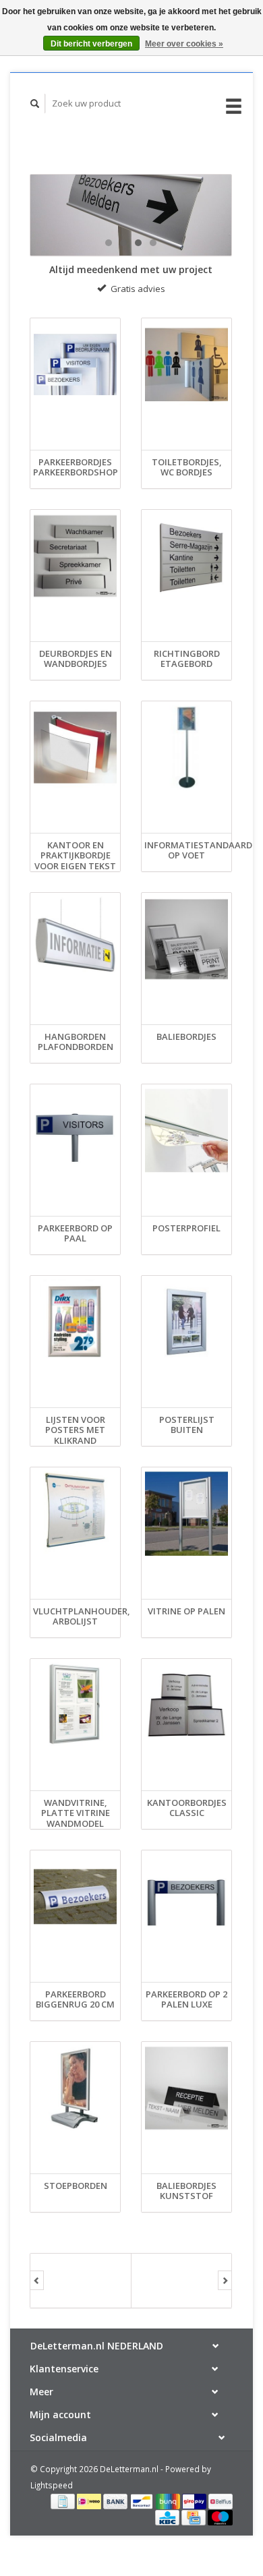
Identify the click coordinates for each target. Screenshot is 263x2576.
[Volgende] (225, 2281)
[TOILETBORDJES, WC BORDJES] (186, 365)
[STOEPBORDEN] (75, 2088)
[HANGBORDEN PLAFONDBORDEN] (75, 939)
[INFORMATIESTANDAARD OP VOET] (186, 748)
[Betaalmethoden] (64, 2500)
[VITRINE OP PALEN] (186, 1514)
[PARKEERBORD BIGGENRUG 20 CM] (75, 1897)
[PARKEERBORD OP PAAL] (75, 1131)
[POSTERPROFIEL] (186, 1131)
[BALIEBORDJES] (186, 939)
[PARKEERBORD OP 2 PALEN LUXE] (186, 1897)
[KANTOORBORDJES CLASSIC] (186, 1705)
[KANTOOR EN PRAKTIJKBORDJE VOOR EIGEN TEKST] (75, 748)
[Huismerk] (81, 2281)
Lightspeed (52, 2485)
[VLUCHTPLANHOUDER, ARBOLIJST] (75, 1514)
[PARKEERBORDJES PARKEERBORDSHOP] (75, 365)
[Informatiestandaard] (131, 215)
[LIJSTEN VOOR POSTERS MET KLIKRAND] (75, 1322)
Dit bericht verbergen (91, 44)
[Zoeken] (35, 104)
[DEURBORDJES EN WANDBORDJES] (75, 556)
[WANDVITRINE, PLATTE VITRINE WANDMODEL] (75, 1705)
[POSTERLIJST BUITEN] (186, 1322)
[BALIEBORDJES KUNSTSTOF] (186, 2088)
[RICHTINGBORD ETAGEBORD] (186, 556)
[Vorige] (37, 2281)
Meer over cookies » (184, 44)
